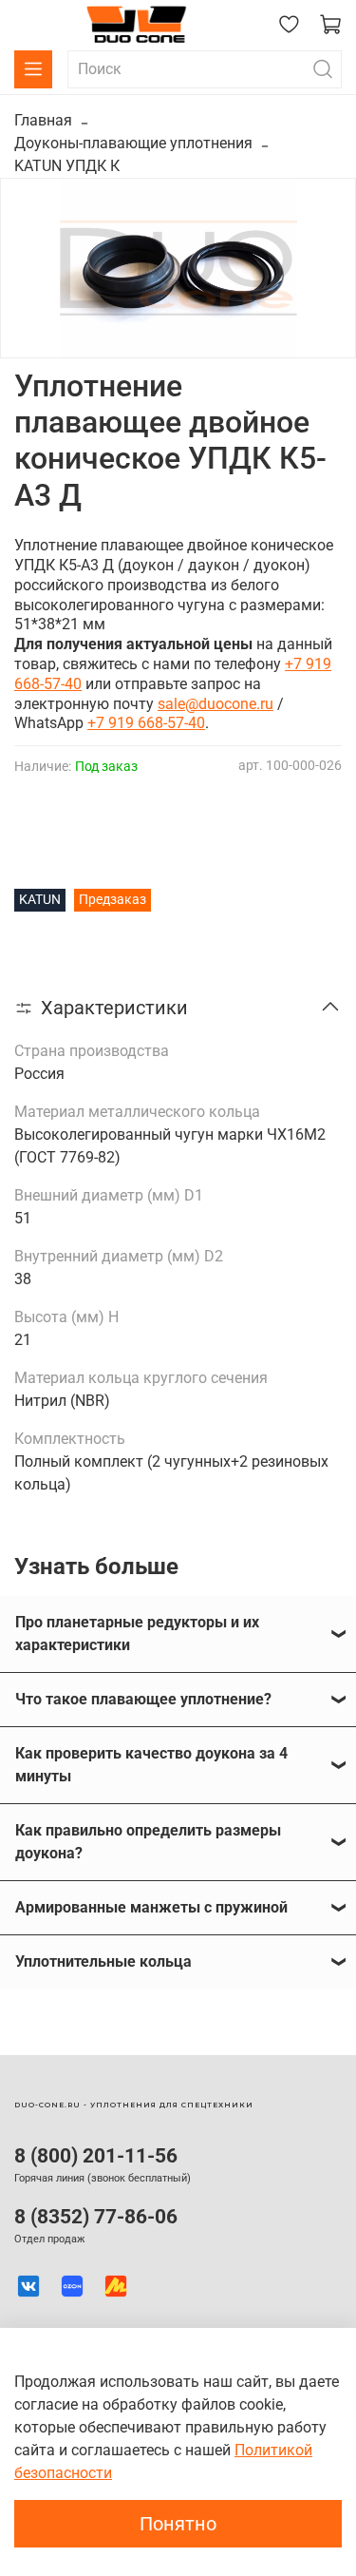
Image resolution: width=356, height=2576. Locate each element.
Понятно (178, 2524)
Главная (43, 120)
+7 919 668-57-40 (146, 723)
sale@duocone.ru (215, 704)
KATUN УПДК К (67, 166)
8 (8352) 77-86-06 (96, 2217)
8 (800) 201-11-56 (96, 2156)
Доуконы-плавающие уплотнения (133, 143)
